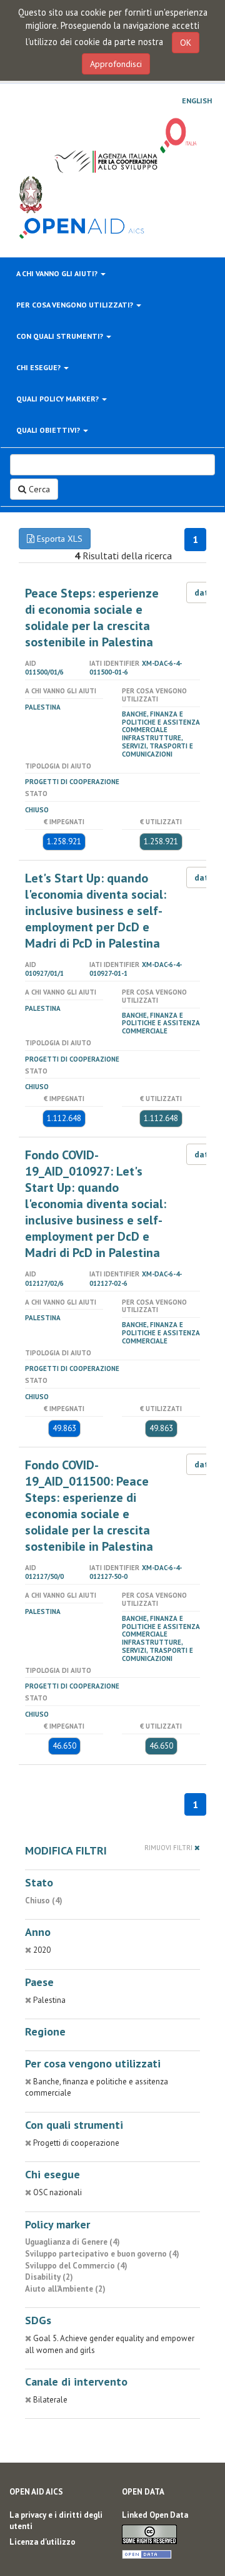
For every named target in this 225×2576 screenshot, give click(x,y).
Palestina (43, 707)
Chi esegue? (39, 367)
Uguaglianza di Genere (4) (72, 2242)
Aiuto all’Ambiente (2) (65, 2289)
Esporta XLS (58, 539)
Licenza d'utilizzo (42, 2542)
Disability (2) (49, 2277)
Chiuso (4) (44, 1901)
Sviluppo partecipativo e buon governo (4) (102, 2254)
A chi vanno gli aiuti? (58, 273)
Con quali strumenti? (61, 336)
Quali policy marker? (58, 399)
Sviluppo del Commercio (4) (76, 2266)
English (197, 101)
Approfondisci (116, 64)
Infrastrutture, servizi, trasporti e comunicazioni (157, 746)
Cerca (38, 489)
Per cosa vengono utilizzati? (76, 305)
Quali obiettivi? (49, 430)
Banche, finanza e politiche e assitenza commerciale (161, 722)
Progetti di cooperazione (72, 782)
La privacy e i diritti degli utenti (56, 2521)
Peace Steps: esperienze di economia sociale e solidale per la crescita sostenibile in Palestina (92, 618)
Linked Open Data (155, 2515)
